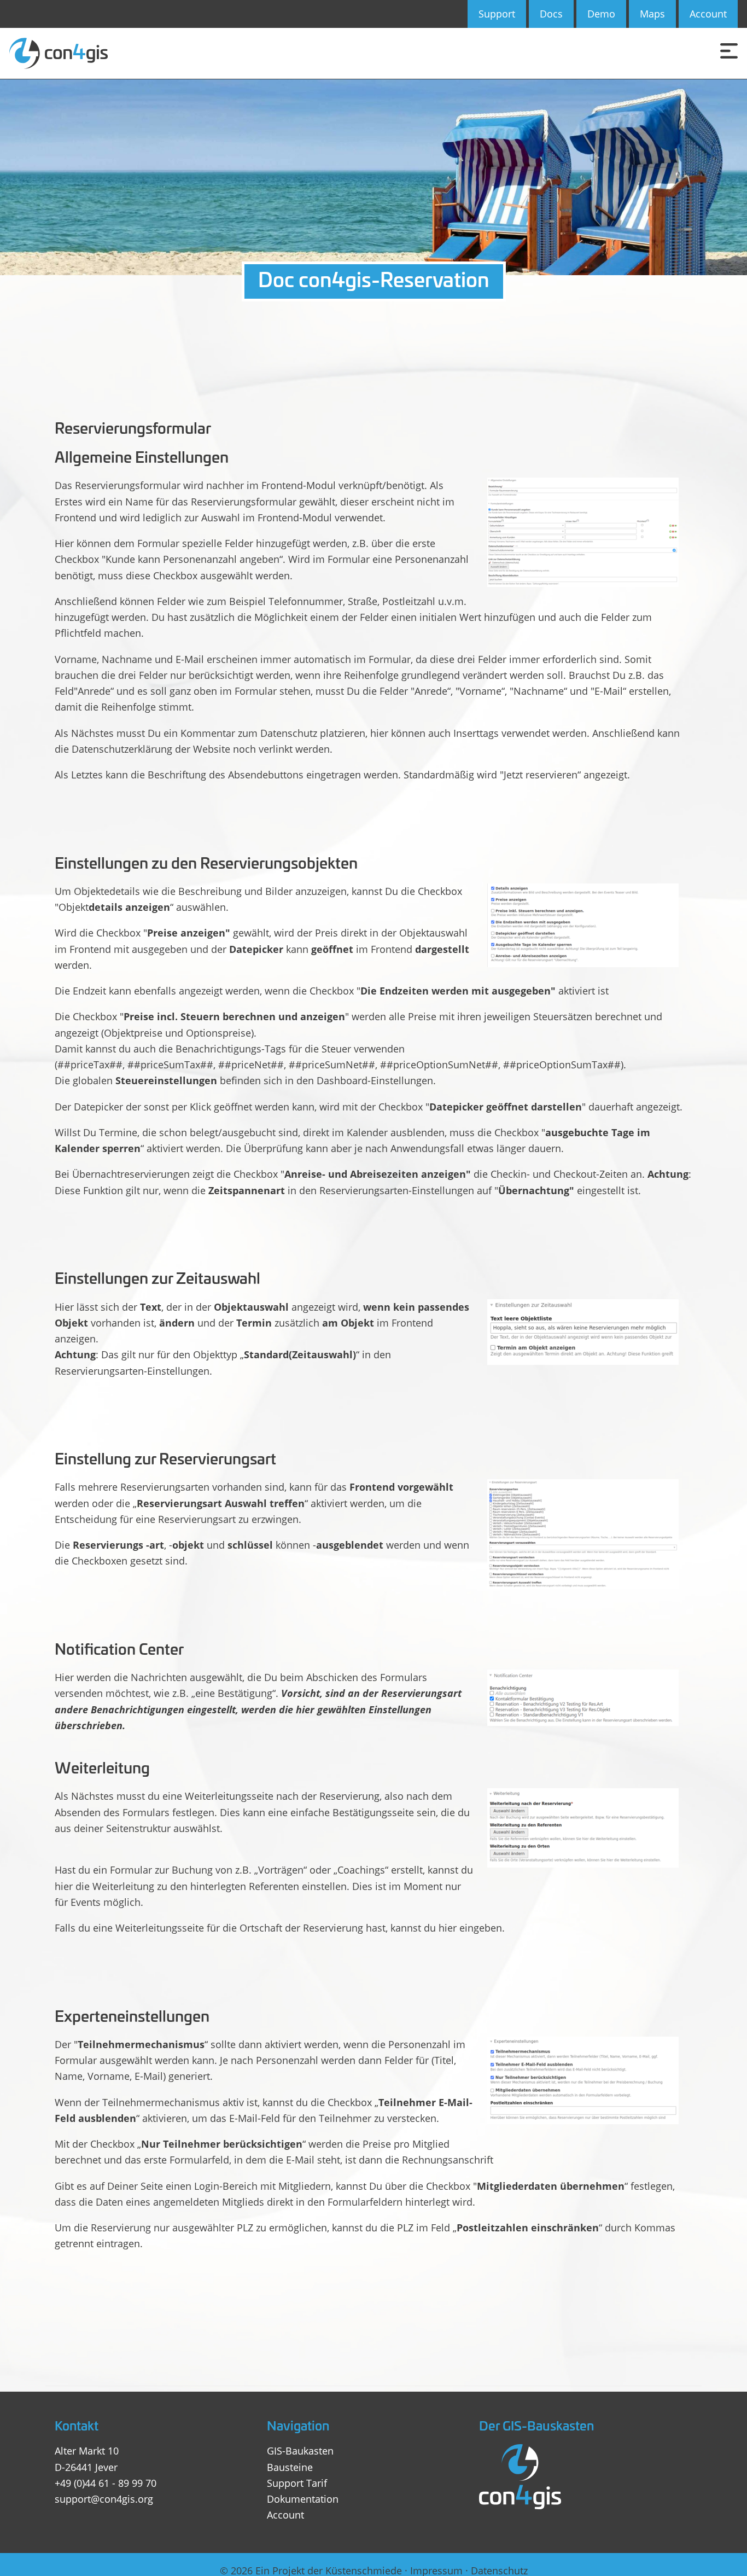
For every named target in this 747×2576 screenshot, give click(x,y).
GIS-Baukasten (300, 2451)
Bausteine (290, 2467)
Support (497, 14)
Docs (551, 14)
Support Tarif (297, 2483)
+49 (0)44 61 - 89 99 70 (106, 2483)
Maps (652, 14)
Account (708, 14)
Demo (601, 14)
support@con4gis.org (104, 2499)
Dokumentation (303, 2499)
